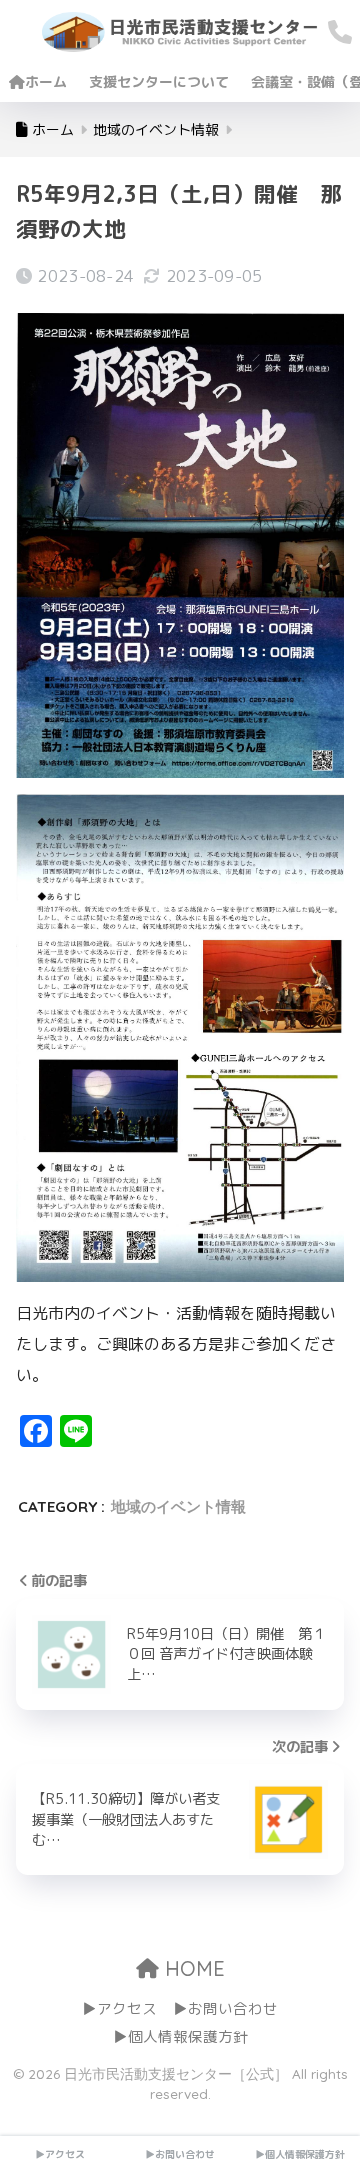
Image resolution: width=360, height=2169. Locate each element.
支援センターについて (159, 81)
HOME (192, 1968)
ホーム (46, 81)
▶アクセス (119, 2008)
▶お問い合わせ (225, 2008)
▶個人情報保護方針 (180, 2036)
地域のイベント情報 (178, 1506)
